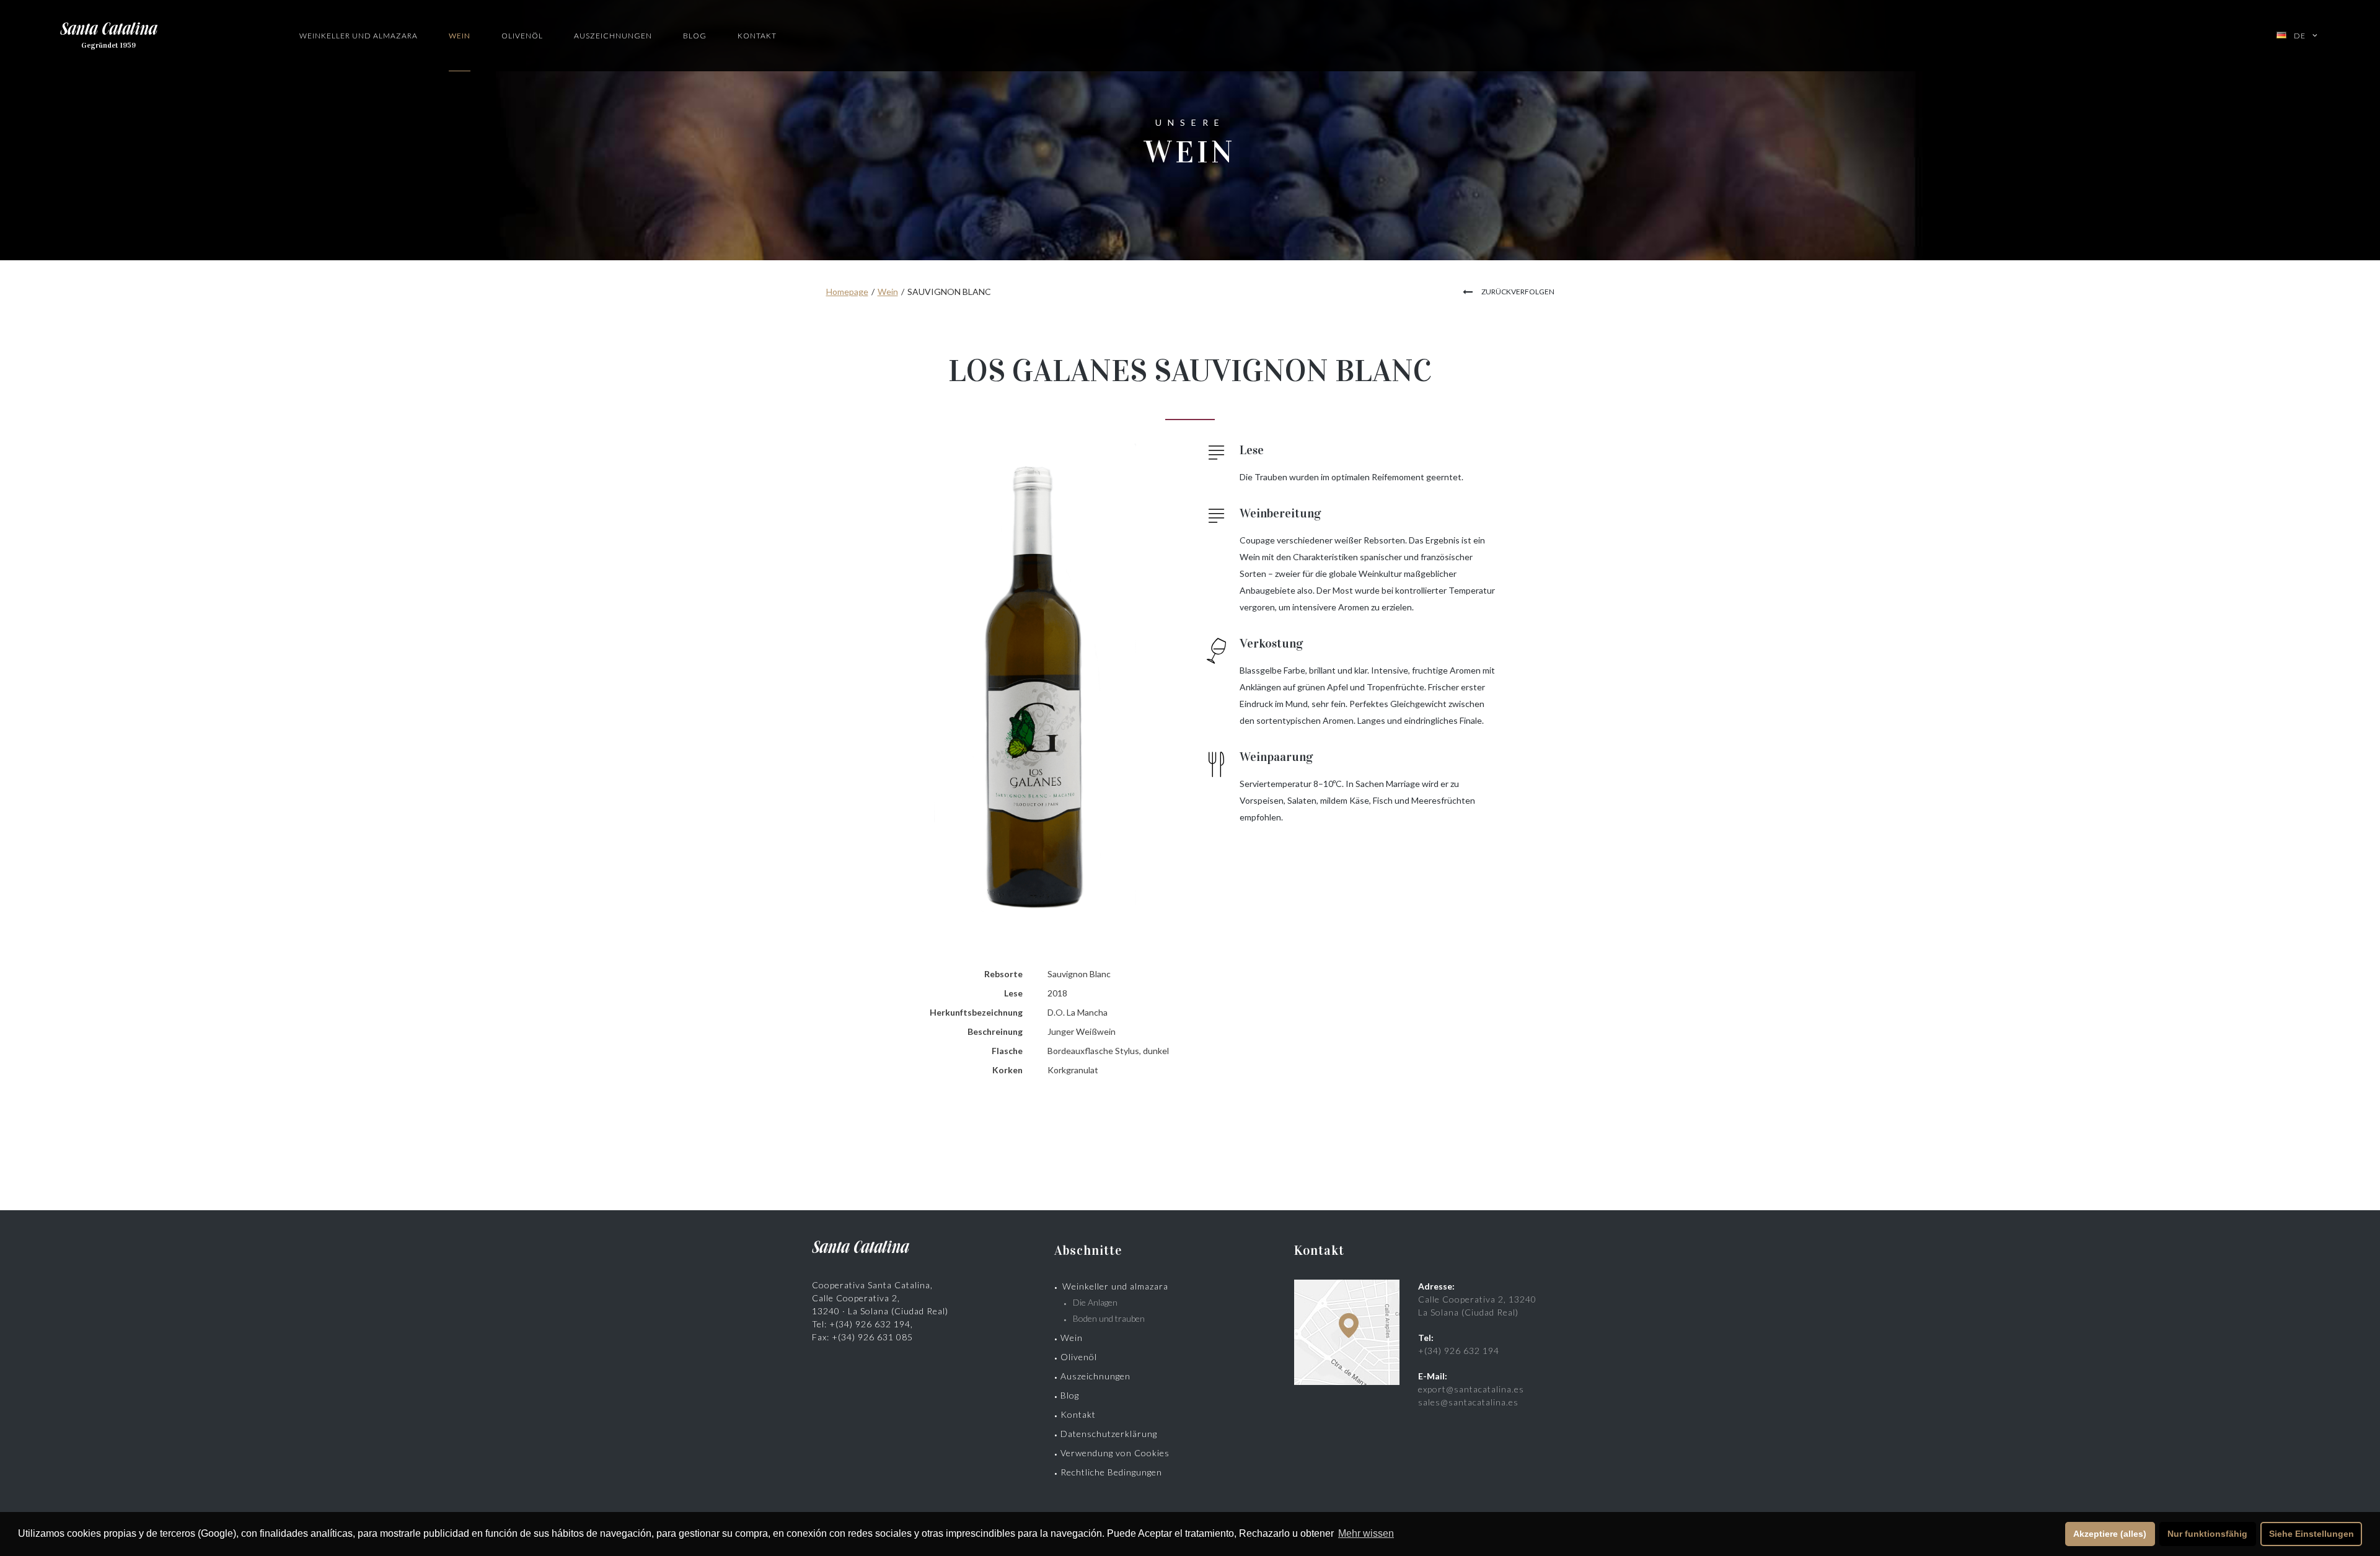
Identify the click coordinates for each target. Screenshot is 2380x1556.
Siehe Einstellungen (2312, 1534)
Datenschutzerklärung (1109, 1434)
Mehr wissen (1366, 1533)
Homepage (847, 292)
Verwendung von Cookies (1115, 1453)
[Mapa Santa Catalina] (1347, 1382)
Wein (460, 36)
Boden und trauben (1109, 1318)
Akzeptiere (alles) (2110, 1534)
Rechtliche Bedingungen (1111, 1472)
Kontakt (757, 36)
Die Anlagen (1095, 1302)
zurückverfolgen (1518, 292)
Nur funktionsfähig (2207, 1534)
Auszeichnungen (613, 36)
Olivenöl (522, 36)
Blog (695, 36)
